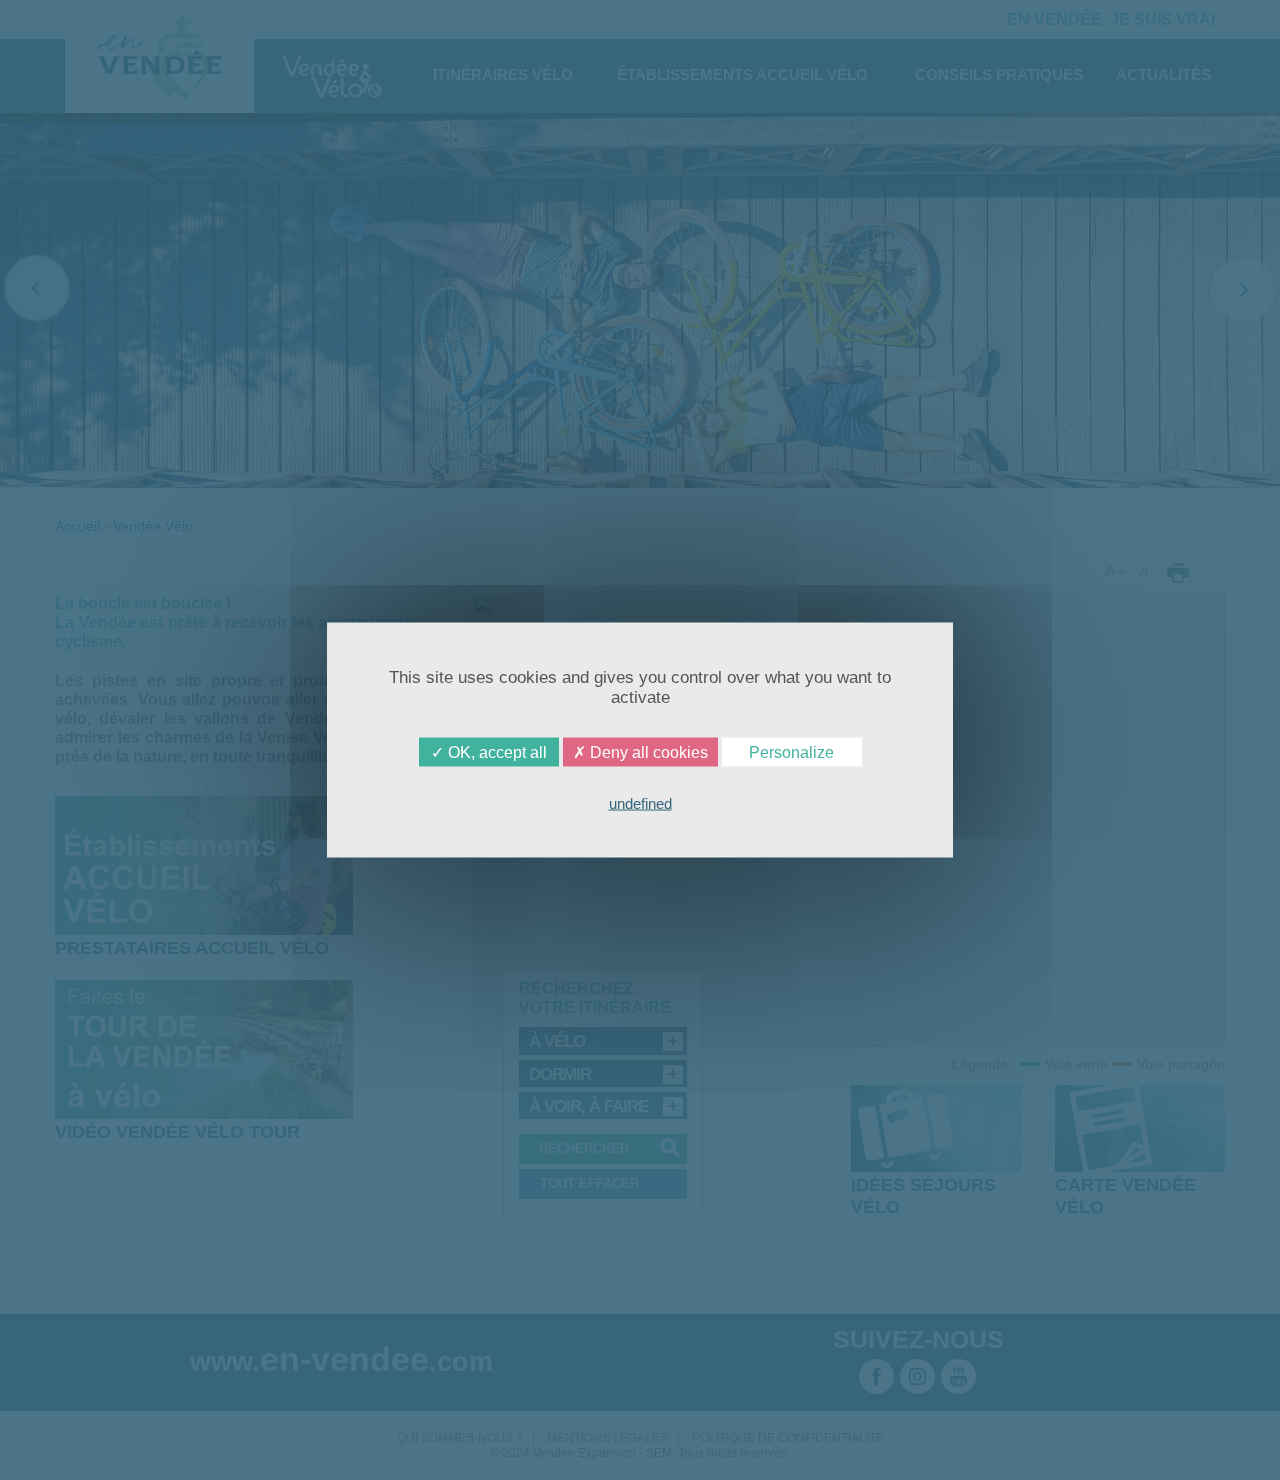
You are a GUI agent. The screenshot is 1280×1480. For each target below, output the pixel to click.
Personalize (791, 752)
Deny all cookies (647, 752)
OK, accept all (495, 752)
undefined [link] (640, 802)
